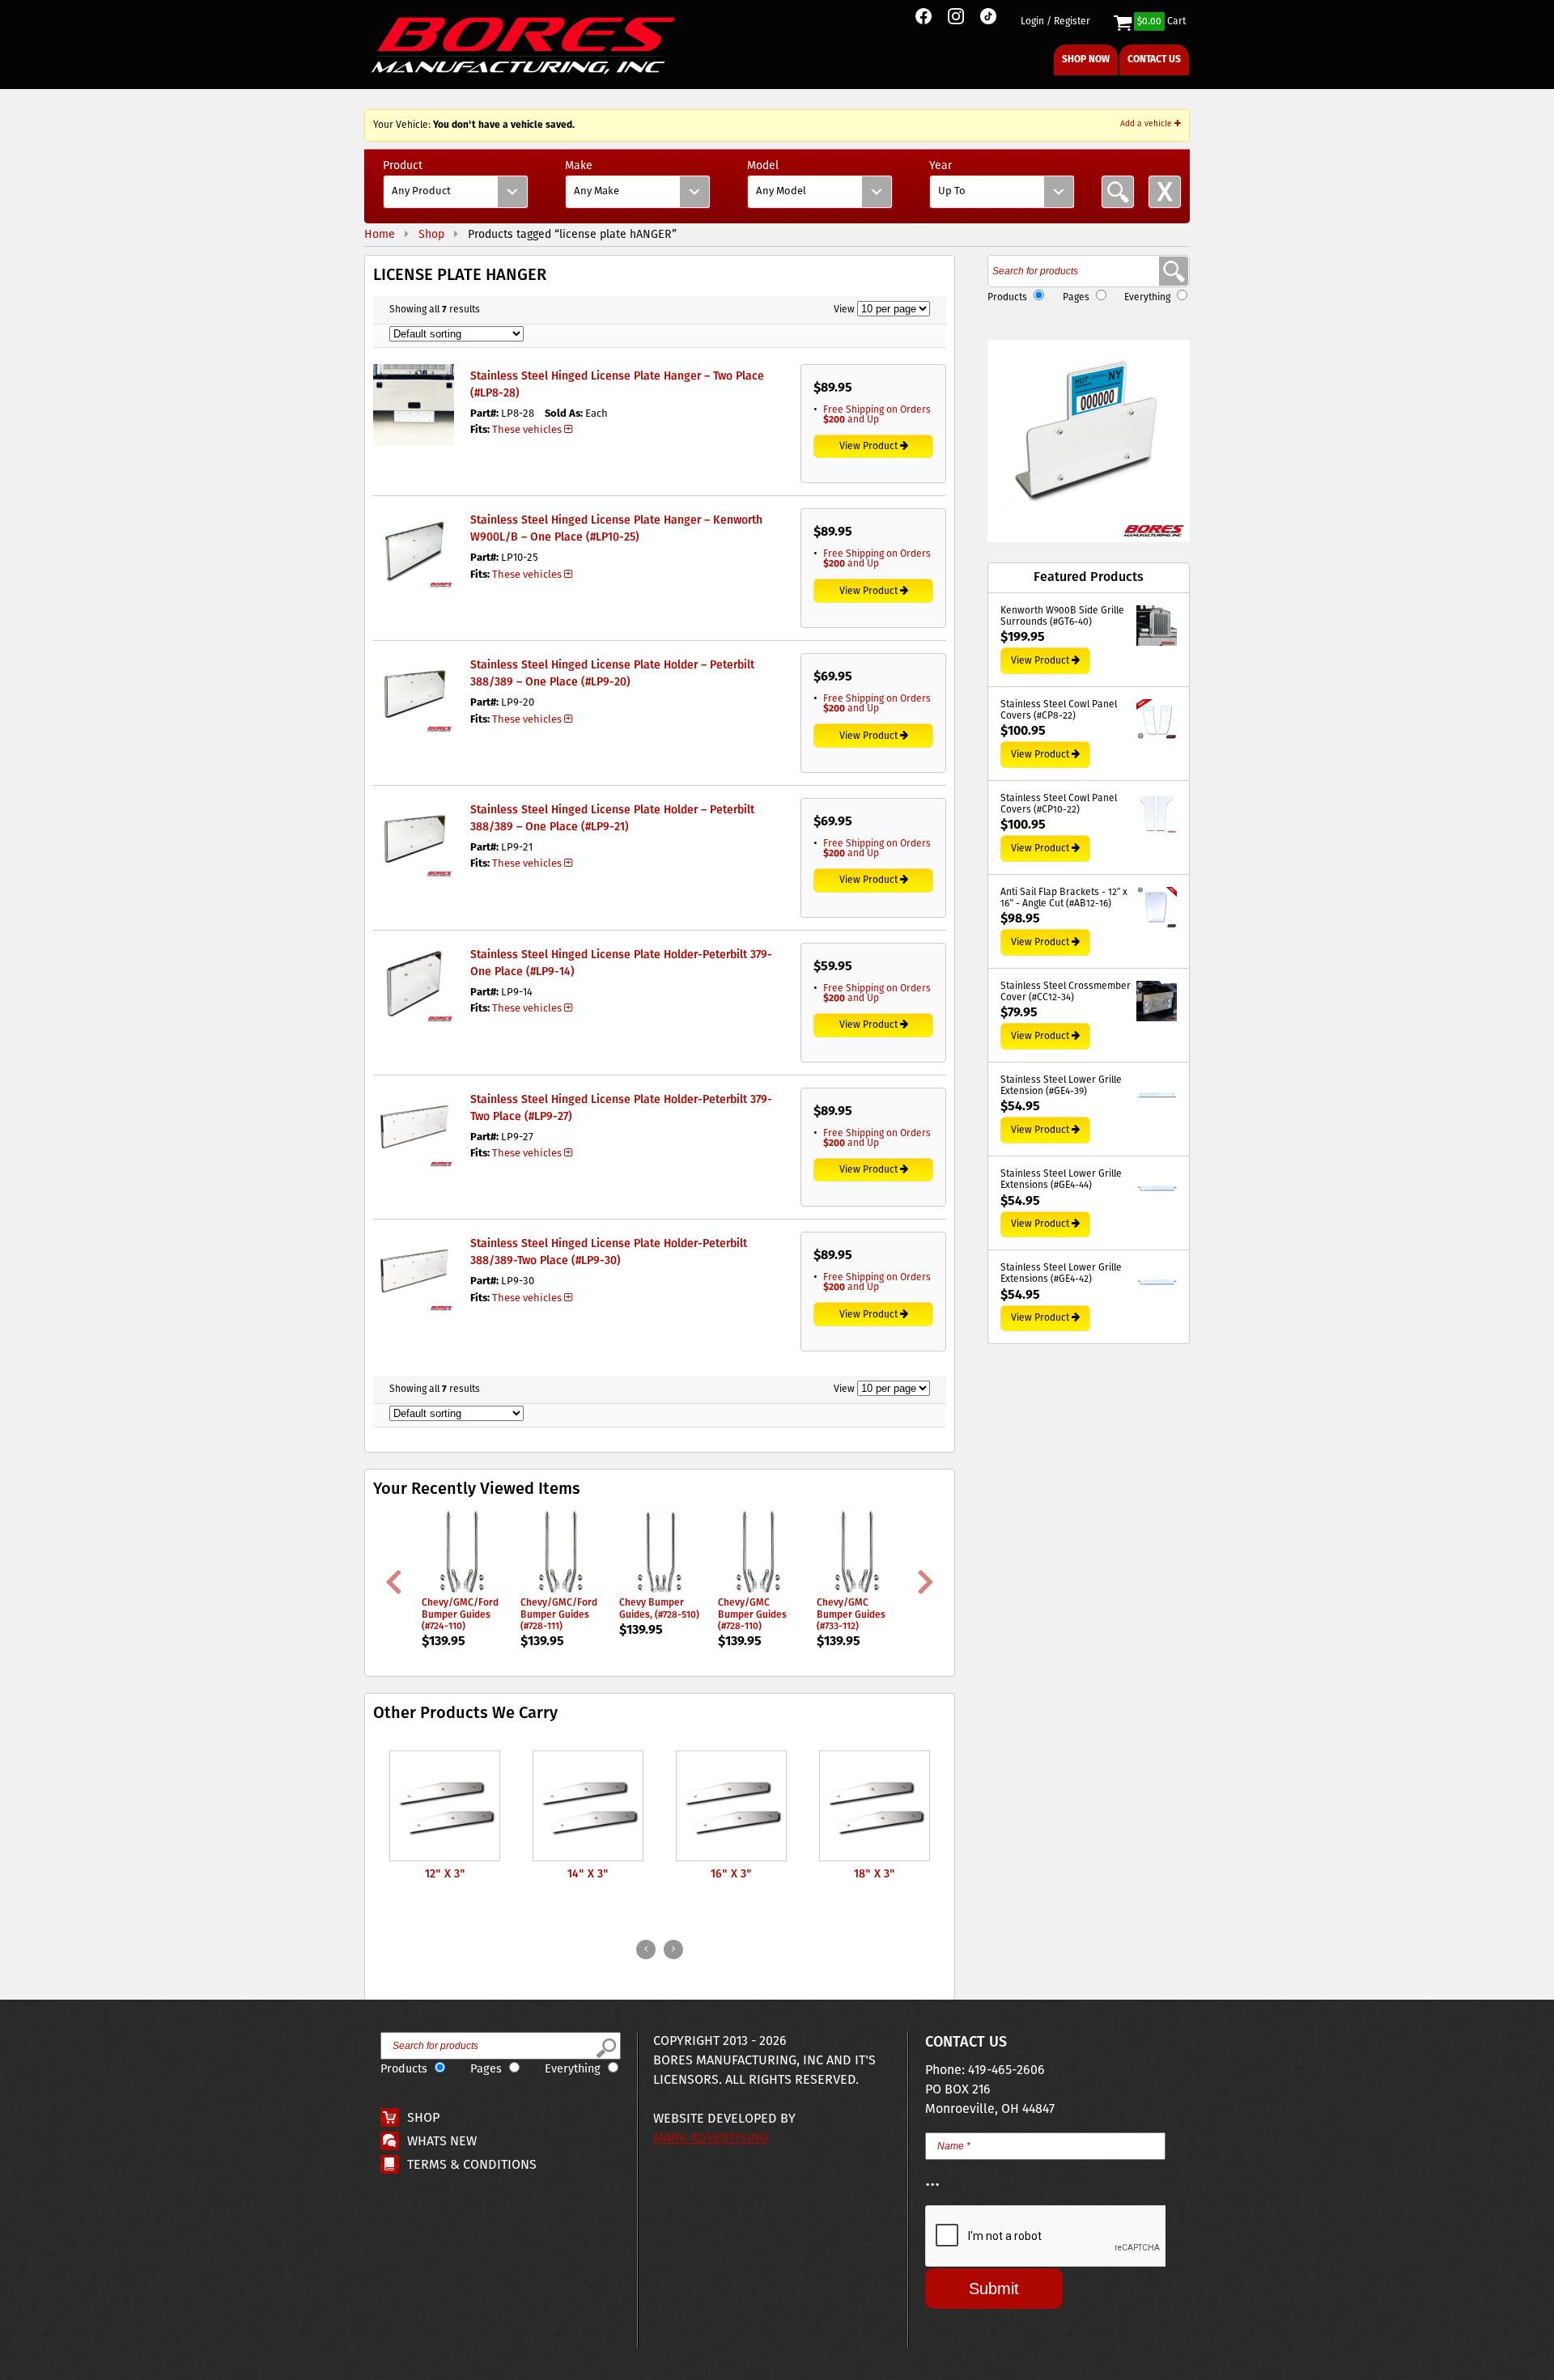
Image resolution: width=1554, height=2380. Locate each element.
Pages (1076, 297)
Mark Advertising (711, 2138)
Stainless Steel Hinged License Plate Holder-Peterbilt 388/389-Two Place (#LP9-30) (609, 1252)
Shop (423, 2118)
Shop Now (1086, 59)
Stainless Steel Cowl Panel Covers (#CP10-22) (1059, 805)
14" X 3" (588, 1874)
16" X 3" (731, 1874)
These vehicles (527, 430)
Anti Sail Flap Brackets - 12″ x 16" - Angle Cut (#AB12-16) (1064, 899)
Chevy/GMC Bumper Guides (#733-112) (851, 1614)
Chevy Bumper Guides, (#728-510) (659, 1608)
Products (1007, 297)
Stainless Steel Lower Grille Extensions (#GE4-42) (1061, 1274)
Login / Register (1055, 22)
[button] (1089, 441)
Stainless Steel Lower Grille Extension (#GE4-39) (1061, 1086)
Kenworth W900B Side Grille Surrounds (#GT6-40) (1062, 617)
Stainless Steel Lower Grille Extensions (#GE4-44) (1061, 1180)
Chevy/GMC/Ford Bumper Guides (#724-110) (460, 1614)
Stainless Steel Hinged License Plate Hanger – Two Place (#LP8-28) (617, 385)
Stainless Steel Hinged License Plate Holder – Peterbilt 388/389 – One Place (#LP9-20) (612, 674)
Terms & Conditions (472, 2165)
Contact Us (1154, 59)
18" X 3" (875, 1874)
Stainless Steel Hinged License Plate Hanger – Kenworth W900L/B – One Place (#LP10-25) (616, 529)
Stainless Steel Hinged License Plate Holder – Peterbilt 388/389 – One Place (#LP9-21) (612, 819)
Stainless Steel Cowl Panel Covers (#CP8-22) (1059, 711)
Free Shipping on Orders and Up (877, 415)
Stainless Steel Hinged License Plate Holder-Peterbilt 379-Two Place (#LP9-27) (621, 1108)
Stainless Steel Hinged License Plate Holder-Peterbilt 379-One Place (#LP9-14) (621, 963)
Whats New (442, 2142)
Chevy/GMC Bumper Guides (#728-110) (752, 1614)
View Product (868, 446)
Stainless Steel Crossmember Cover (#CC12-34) (1066, 993)
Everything (1147, 297)
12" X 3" (445, 1874)
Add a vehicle (1147, 124)
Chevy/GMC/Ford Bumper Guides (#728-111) (559, 1614)
